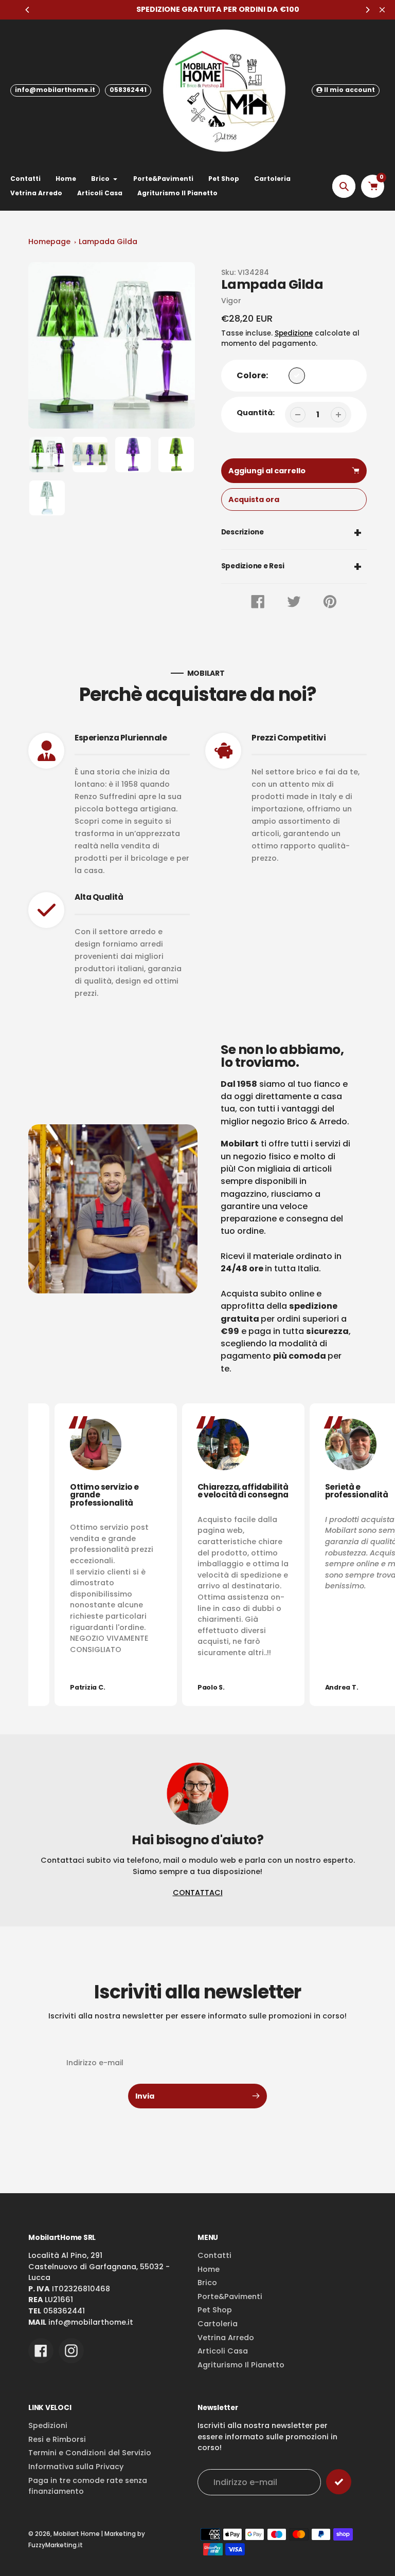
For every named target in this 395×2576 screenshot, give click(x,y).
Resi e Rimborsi (57, 2439)
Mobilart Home (77, 2534)
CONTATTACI (198, 1893)
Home (209, 2269)
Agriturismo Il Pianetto (241, 2365)
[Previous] (28, 10)
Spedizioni (48, 2425)
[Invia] (339, 2482)
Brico (207, 2283)
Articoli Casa (223, 2351)
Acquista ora (254, 499)
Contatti (214, 2255)
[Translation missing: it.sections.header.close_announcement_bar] (382, 10)
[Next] (367, 10)
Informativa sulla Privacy (76, 2467)
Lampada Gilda (108, 242)
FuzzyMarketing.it (56, 2545)
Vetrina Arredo (226, 2338)
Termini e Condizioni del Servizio (90, 2453)
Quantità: (256, 413)
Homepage (49, 242)
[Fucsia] (297, 376)
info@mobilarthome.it (55, 90)
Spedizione (294, 333)
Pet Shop (215, 2310)
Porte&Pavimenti (230, 2296)
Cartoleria (218, 2324)
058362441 (128, 90)
